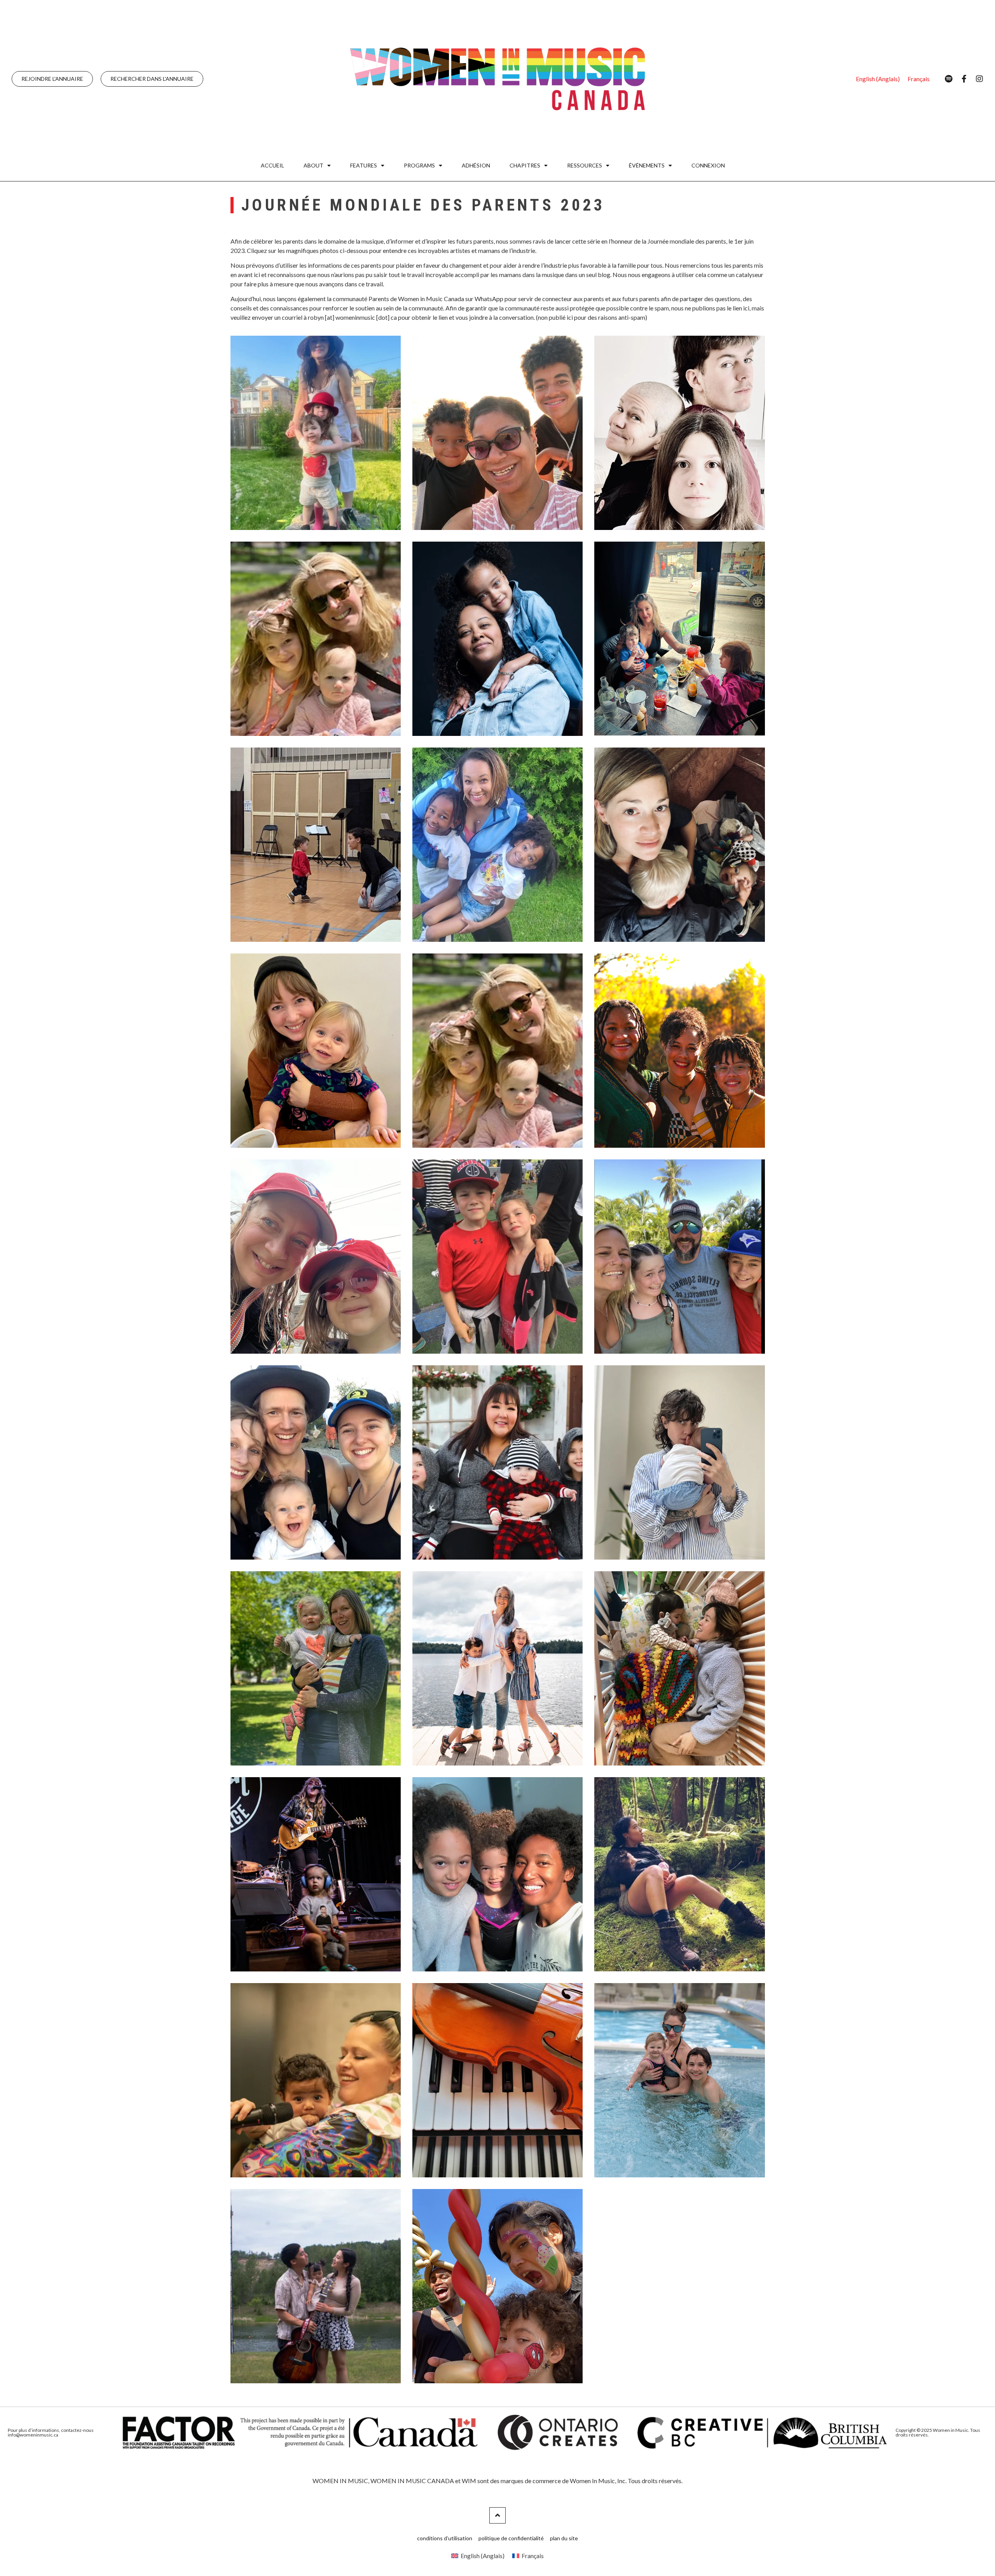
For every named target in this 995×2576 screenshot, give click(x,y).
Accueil (272, 165)
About (313, 165)
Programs (419, 165)
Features (364, 165)
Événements (647, 165)
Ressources (585, 165)
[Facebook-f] (964, 79)
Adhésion (476, 165)
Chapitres (525, 165)
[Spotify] (948, 79)
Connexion (708, 165)
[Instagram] (979, 79)
